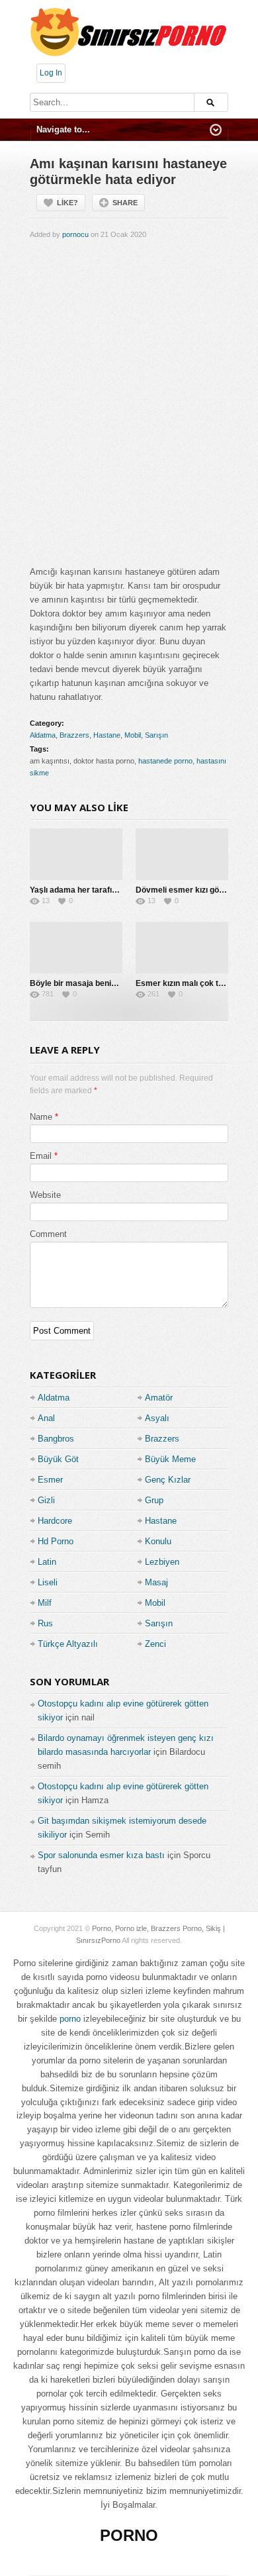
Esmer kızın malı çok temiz (186, 983)
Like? (67, 203)
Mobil (133, 735)
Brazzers (74, 735)
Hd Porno (56, 1541)
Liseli (48, 1582)
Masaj (156, 1582)
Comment (48, 1234)
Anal (46, 1418)
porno (70, 2019)
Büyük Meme (170, 1459)
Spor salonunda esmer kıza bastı (101, 1855)
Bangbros (56, 1439)
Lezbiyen (162, 1562)
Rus (45, 1623)
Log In (51, 73)
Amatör (159, 1398)
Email (41, 1156)
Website (45, 1195)
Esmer (50, 1480)
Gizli (46, 1500)
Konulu (158, 1541)
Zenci (155, 1644)
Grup (154, 1500)
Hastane (107, 735)
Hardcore (55, 1521)
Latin (47, 1562)
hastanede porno (165, 761)
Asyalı (157, 1418)
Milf (45, 1603)
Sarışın (156, 735)
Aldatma (43, 735)
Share (125, 203)
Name (41, 1117)
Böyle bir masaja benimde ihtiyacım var (104, 983)
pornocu (75, 234)
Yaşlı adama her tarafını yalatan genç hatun (111, 890)
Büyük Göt (58, 1459)
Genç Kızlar (168, 1480)
